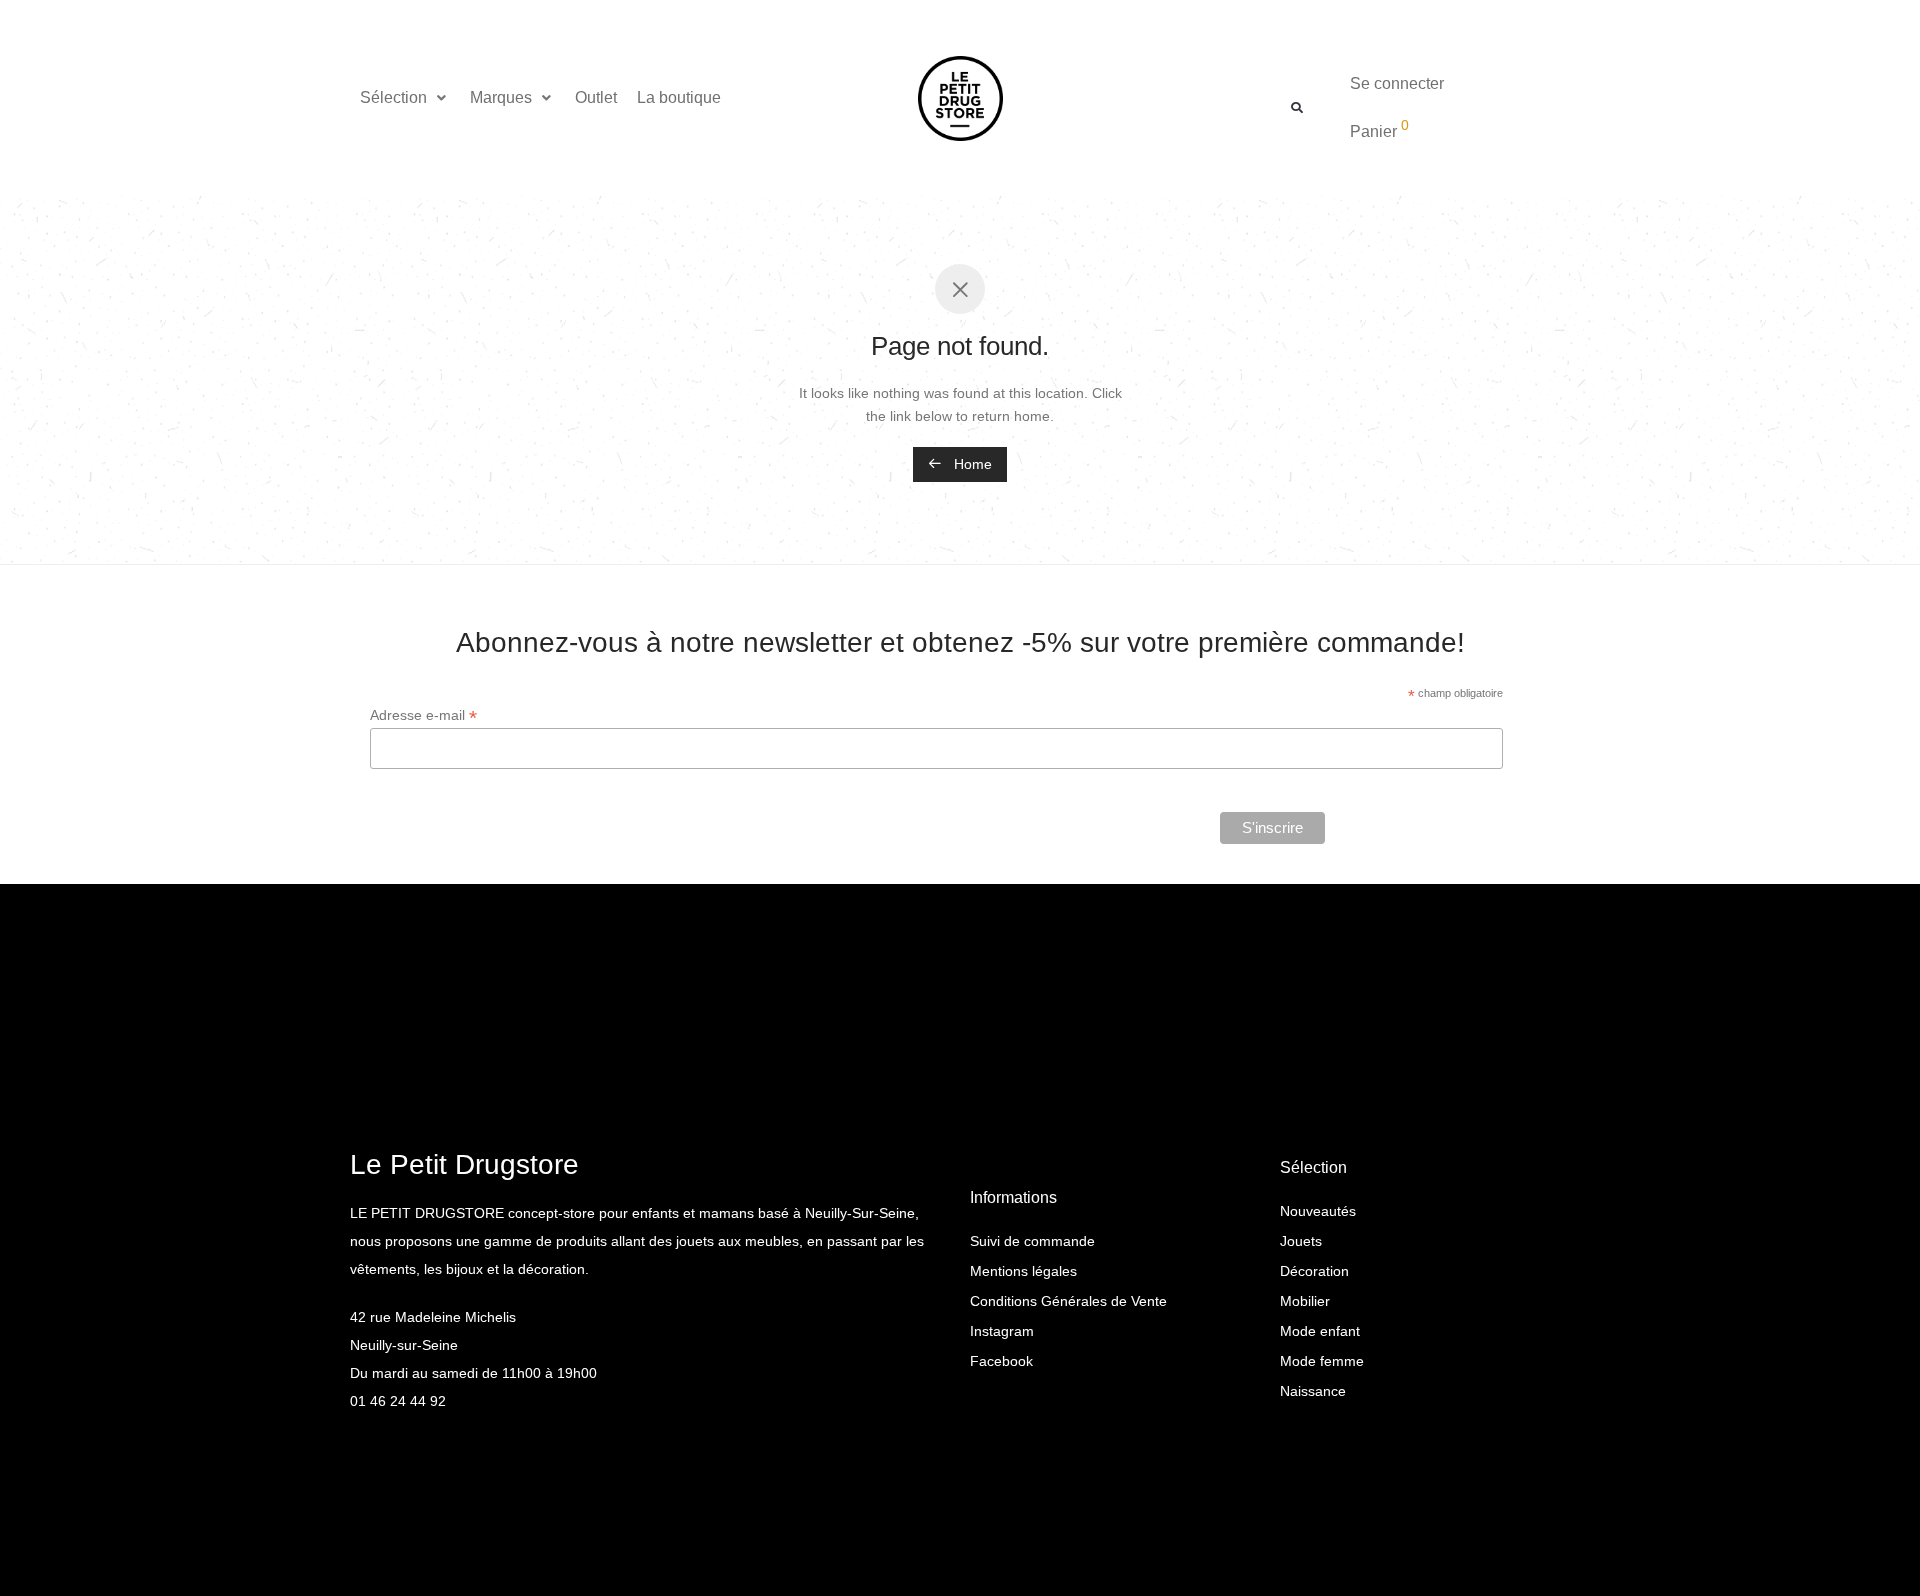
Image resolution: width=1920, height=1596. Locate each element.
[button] (405, 98)
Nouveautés (1318, 1211)
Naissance (1313, 1391)
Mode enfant (1320, 1331)
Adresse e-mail (423, 715)
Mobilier (1305, 1301)
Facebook (1001, 1361)
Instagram (1002, 1331)
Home (971, 464)
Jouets (1301, 1241)
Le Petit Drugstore (464, 1164)
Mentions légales (1023, 1271)
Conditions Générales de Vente (1068, 1301)
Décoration (1314, 1271)
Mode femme (1322, 1361)
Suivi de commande (1032, 1241)
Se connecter (1397, 83)
